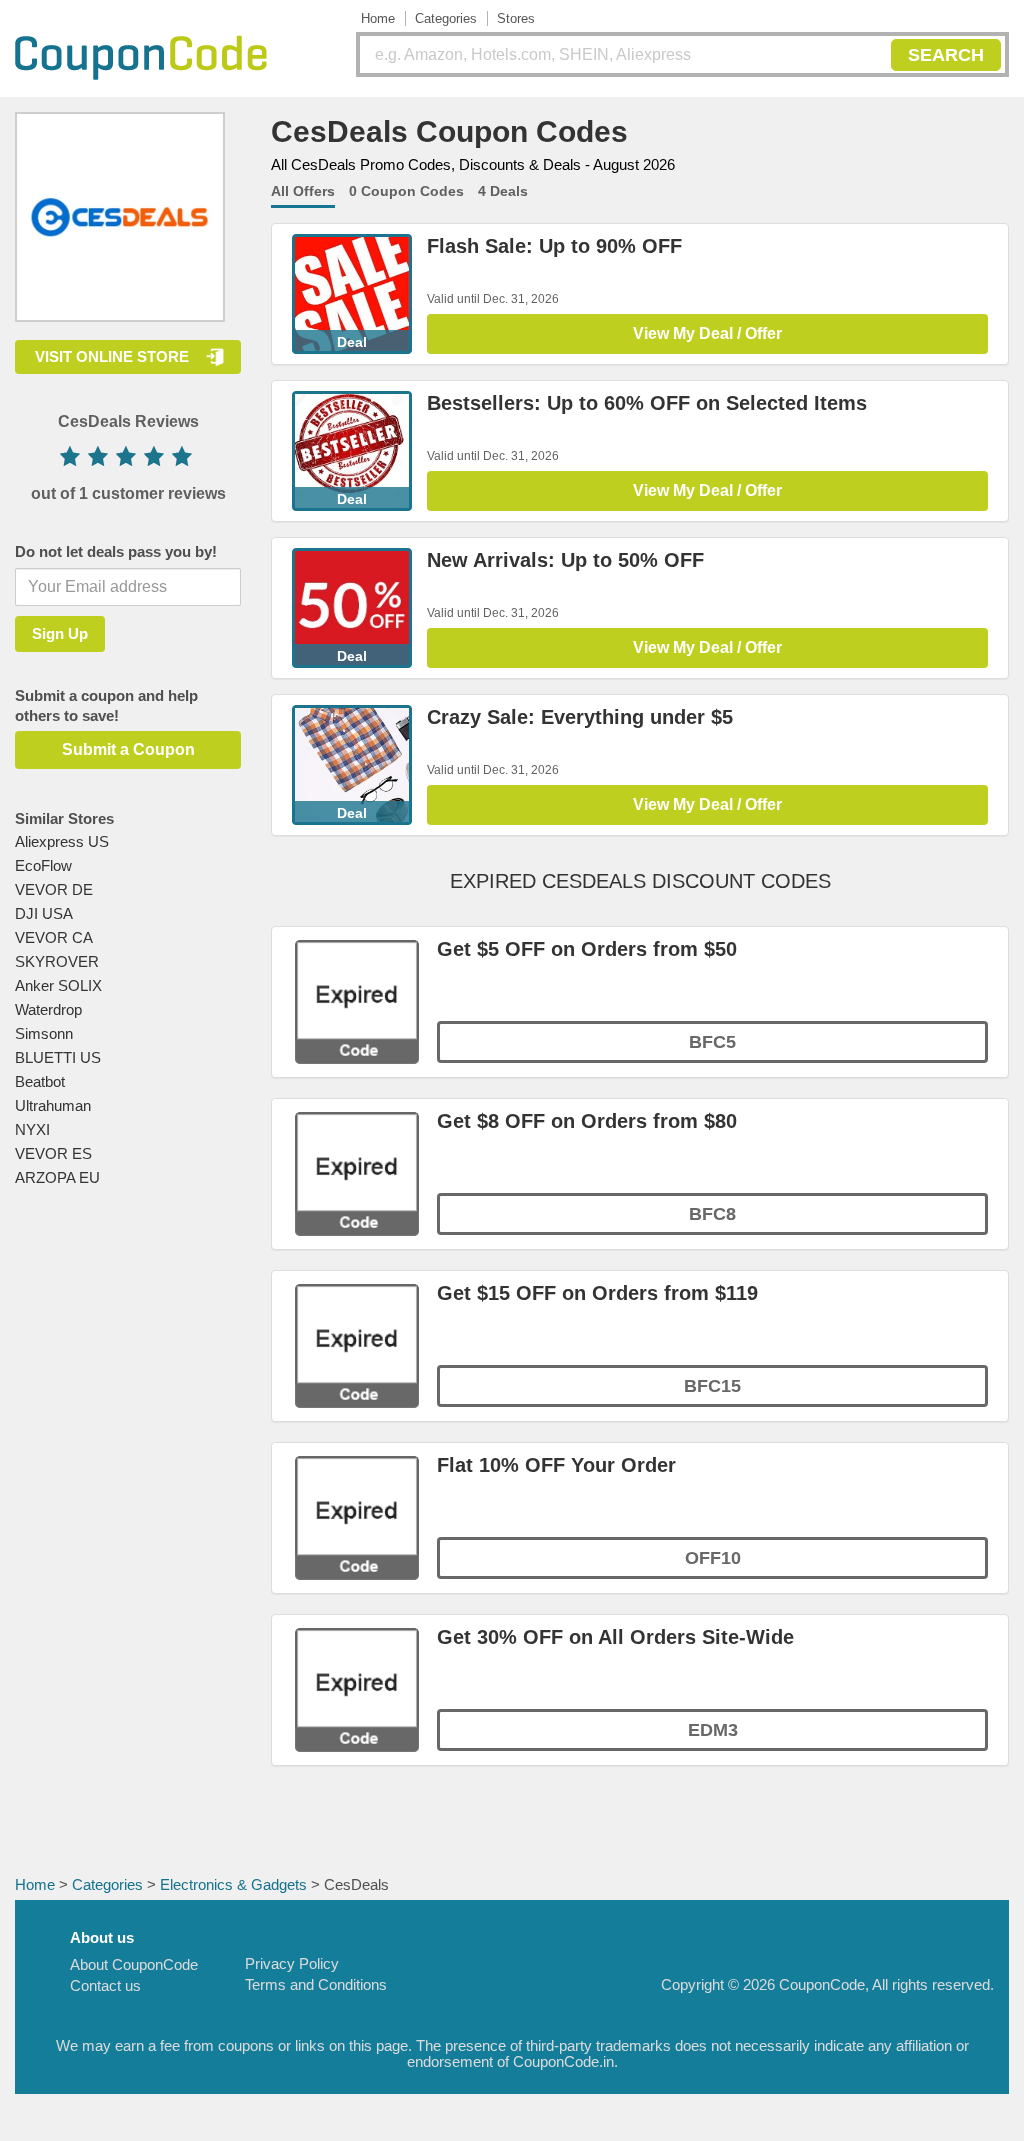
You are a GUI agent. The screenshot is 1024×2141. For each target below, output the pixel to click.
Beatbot (40, 1081)
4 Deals (503, 191)
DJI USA (44, 913)
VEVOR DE (54, 889)
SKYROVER (57, 961)
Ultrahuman (53, 1105)
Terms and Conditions (316, 1984)
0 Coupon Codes (406, 191)
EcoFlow (43, 865)
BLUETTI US (58, 1057)
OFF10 (713, 1558)
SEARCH (946, 55)
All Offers (303, 191)
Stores (516, 18)
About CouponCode (134, 1964)
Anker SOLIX (58, 985)
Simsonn (44, 1033)
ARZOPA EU (57, 1177)
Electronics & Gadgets (233, 1884)
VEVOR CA (54, 937)
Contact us (105, 1985)
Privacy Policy (292, 1963)
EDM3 (713, 1730)
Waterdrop (48, 1009)
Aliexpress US (62, 841)
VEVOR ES (53, 1153)
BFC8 (712, 1214)
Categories (446, 18)
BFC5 (712, 1042)
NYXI (32, 1129)
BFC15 (712, 1386)
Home (378, 18)
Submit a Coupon (128, 749)
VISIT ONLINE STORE (112, 356)
